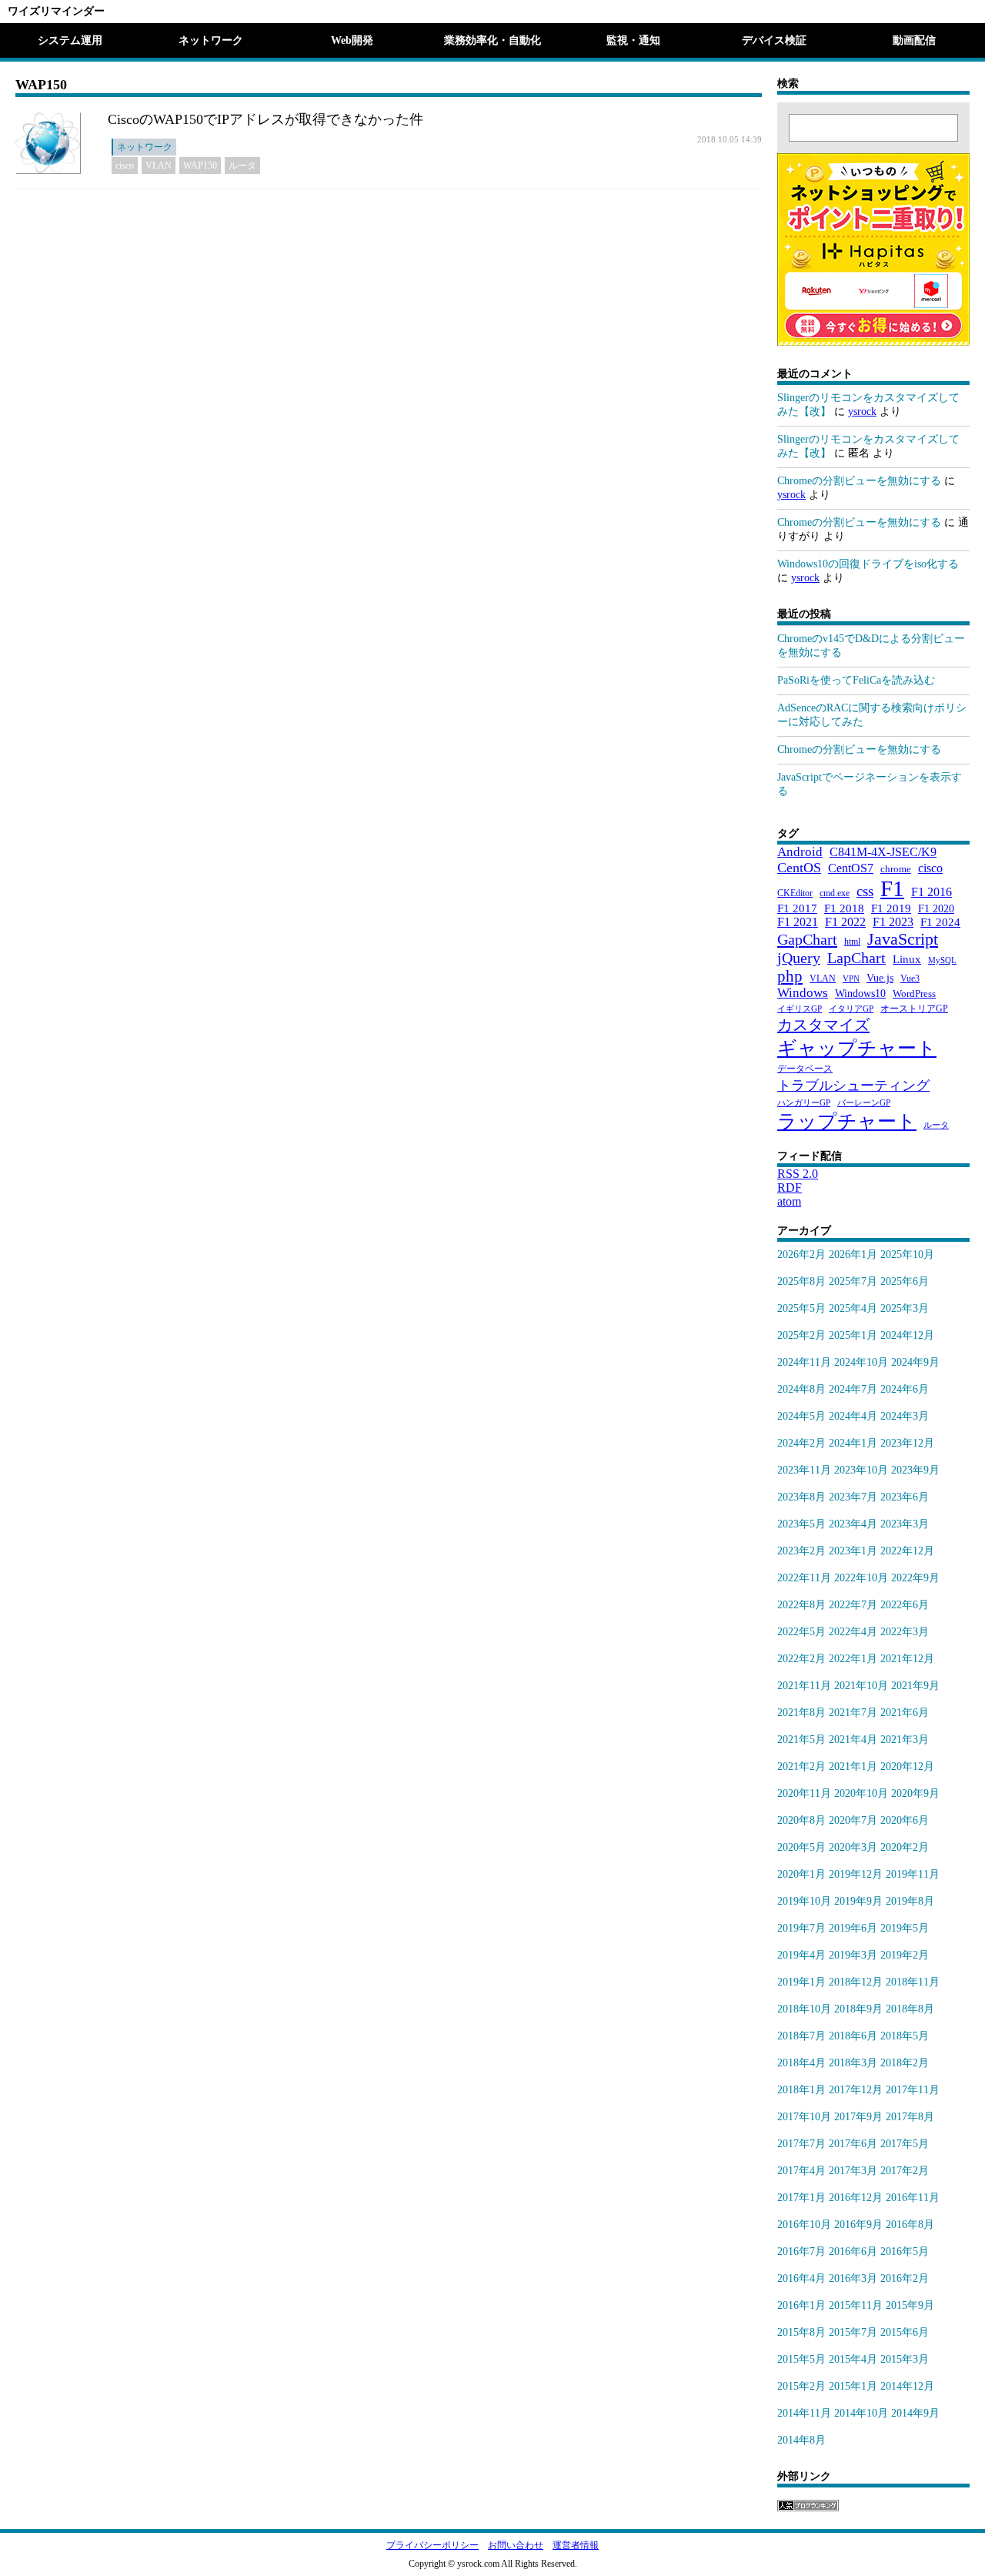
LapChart (856, 958)
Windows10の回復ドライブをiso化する (868, 564)
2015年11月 (856, 2305)
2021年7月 (853, 1713)
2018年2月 (905, 2063)
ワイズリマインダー (56, 11)
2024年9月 (915, 1362)
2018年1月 (801, 2090)
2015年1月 (853, 2386)
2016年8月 (910, 2225)
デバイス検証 (774, 40)
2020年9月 (915, 1793)
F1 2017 (797, 908)
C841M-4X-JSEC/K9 (883, 852)
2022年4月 (853, 1632)
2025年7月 (853, 1281)
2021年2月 (801, 1766)
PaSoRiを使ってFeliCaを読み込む (856, 680)
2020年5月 (801, 1847)
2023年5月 (801, 1524)
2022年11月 (804, 1578)
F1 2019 (891, 908)
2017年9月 (858, 2117)
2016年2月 (905, 2278)
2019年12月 (856, 1874)
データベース (805, 1069)
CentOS (799, 868)
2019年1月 (801, 1982)
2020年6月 (905, 1820)
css (865, 891)
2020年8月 (801, 1820)
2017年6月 (853, 2144)
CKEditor (795, 893)
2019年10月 (804, 1901)
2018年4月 (801, 2063)
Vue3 (910, 979)
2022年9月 (915, 1578)
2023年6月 (905, 1497)
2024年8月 (801, 1389)
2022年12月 (907, 1551)
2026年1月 (853, 1255)
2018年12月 (856, 1982)
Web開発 (352, 40)
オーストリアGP (914, 1009)
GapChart (807, 939)
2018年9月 (858, 2009)
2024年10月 (861, 1362)
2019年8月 (910, 1901)
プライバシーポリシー (432, 2545)
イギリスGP (800, 1009)
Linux (907, 959)
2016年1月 (801, 2305)
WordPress (914, 994)
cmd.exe (835, 893)
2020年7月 (853, 1820)
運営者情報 (576, 2545)
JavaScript (903, 939)
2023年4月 (853, 1524)
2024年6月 (905, 1389)
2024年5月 (801, 1416)
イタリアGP (851, 1009)
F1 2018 (844, 908)
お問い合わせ (516, 2545)
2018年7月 (801, 2036)
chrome (896, 869)
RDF (790, 1188)
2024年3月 (905, 1416)
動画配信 (914, 40)
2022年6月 (905, 1605)
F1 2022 (845, 922)
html (852, 942)
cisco (125, 166)
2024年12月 (907, 1335)
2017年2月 (905, 2171)
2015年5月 (801, 2359)
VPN (851, 979)
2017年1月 (801, 2198)
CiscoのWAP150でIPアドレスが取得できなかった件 (265, 119)
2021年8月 (801, 1713)
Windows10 (860, 993)
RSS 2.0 (798, 1174)
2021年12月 (907, 1659)
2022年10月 (861, 1578)
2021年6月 (905, 1713)
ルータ (242, 166)
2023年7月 (853, 1497)
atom (789, 1201)
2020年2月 (905, 1847)
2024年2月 (801, 1443)
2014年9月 (915, 2413)
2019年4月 (801, 1955)
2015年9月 (910, 2305)
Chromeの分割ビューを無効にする (859, 481)
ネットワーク (211, 40)
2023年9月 (915, 1470)
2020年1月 (801, 1874)
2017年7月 (801, 2144)
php (790, 976)
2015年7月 (853, 2332)
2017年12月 (856, 2090)
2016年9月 (858, 2225)
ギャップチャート (857, 1048)
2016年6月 (853, 2251)
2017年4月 (801, 2171)
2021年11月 (804, 1686)
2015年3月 (905, 2359)
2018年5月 (905, 2036)
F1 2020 (936, 908)
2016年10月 (804, 2225)
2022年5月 (801, 1632)
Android (800, 852)
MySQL (942, 960)
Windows (803, 993)
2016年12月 (856, 2198)
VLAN (159, 166)
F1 (892, 888)
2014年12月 (907, 2386)
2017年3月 (853, 2171)
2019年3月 (853, 1955)
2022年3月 (905, 1632)
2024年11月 (804, 1362)
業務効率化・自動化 (492, 40)
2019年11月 (913, 1874)
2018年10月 (804, 2009)
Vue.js (880, 978)
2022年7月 (853, 1605)
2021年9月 (915, 1686)
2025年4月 (853, 1308)
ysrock (862, 411)
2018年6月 (853, 2036)
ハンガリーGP (804, 1103)
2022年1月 (853, 1659)
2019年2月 (905, 1955)
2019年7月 (801, 1928)
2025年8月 (801, 1281)
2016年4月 (801, 2278)
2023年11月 (804, 1470)
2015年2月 (801, 2386)
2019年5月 (905, 1928)
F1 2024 (940, 922)
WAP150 (200, 166)
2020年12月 (907, 1766)
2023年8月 (801, 1497)
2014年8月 (801, 2440)
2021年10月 (861, 1686)
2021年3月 (905, 1740)
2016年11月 (913, 2198)
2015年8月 (801, 2332)
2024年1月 (853, 1443)
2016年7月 (801, 2251)
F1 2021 (798, 922)
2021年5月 (801, 1740)
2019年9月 (858, 1901)
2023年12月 (907, 1443)
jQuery (799, 958)
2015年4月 (853, 2359)
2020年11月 (804, 1793)
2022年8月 (801, 1605)
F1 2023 (893, 922)
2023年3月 (905, 1524)
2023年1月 (853, 1551)
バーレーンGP (864, 1103)
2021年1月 (853, 1766)
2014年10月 (861, 2413)
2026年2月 (801, 1255)
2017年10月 (804, 2117)
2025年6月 (905, 1281)
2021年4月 (853, 1740)
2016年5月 (905, 2251)
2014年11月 (804, 2413)
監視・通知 (633, 40)
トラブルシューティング (853, 1086)
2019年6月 (853, 1928)
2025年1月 (853, 1335)
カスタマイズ (823, 1025)
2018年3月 (853, 2063)
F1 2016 (932, 892)
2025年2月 (801, 1335)
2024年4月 (853, 1416)
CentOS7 (851, 868)
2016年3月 (853, 2278)
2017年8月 (910, 2117)
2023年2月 (801, 1551)
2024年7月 (853, 1389)
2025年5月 (801, 1308)
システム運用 (70, 40)
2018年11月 (913, 1982)
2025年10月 (907, 1255)
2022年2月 (801, 1659)
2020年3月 (853, 1847)
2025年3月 (905, 1308)
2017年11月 (913, 2090)
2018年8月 (910, 2009)
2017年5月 (905, 2144)
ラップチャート (847, 1121)
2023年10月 (861, 1470)
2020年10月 (861, 1793)
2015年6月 (905, 2332)
